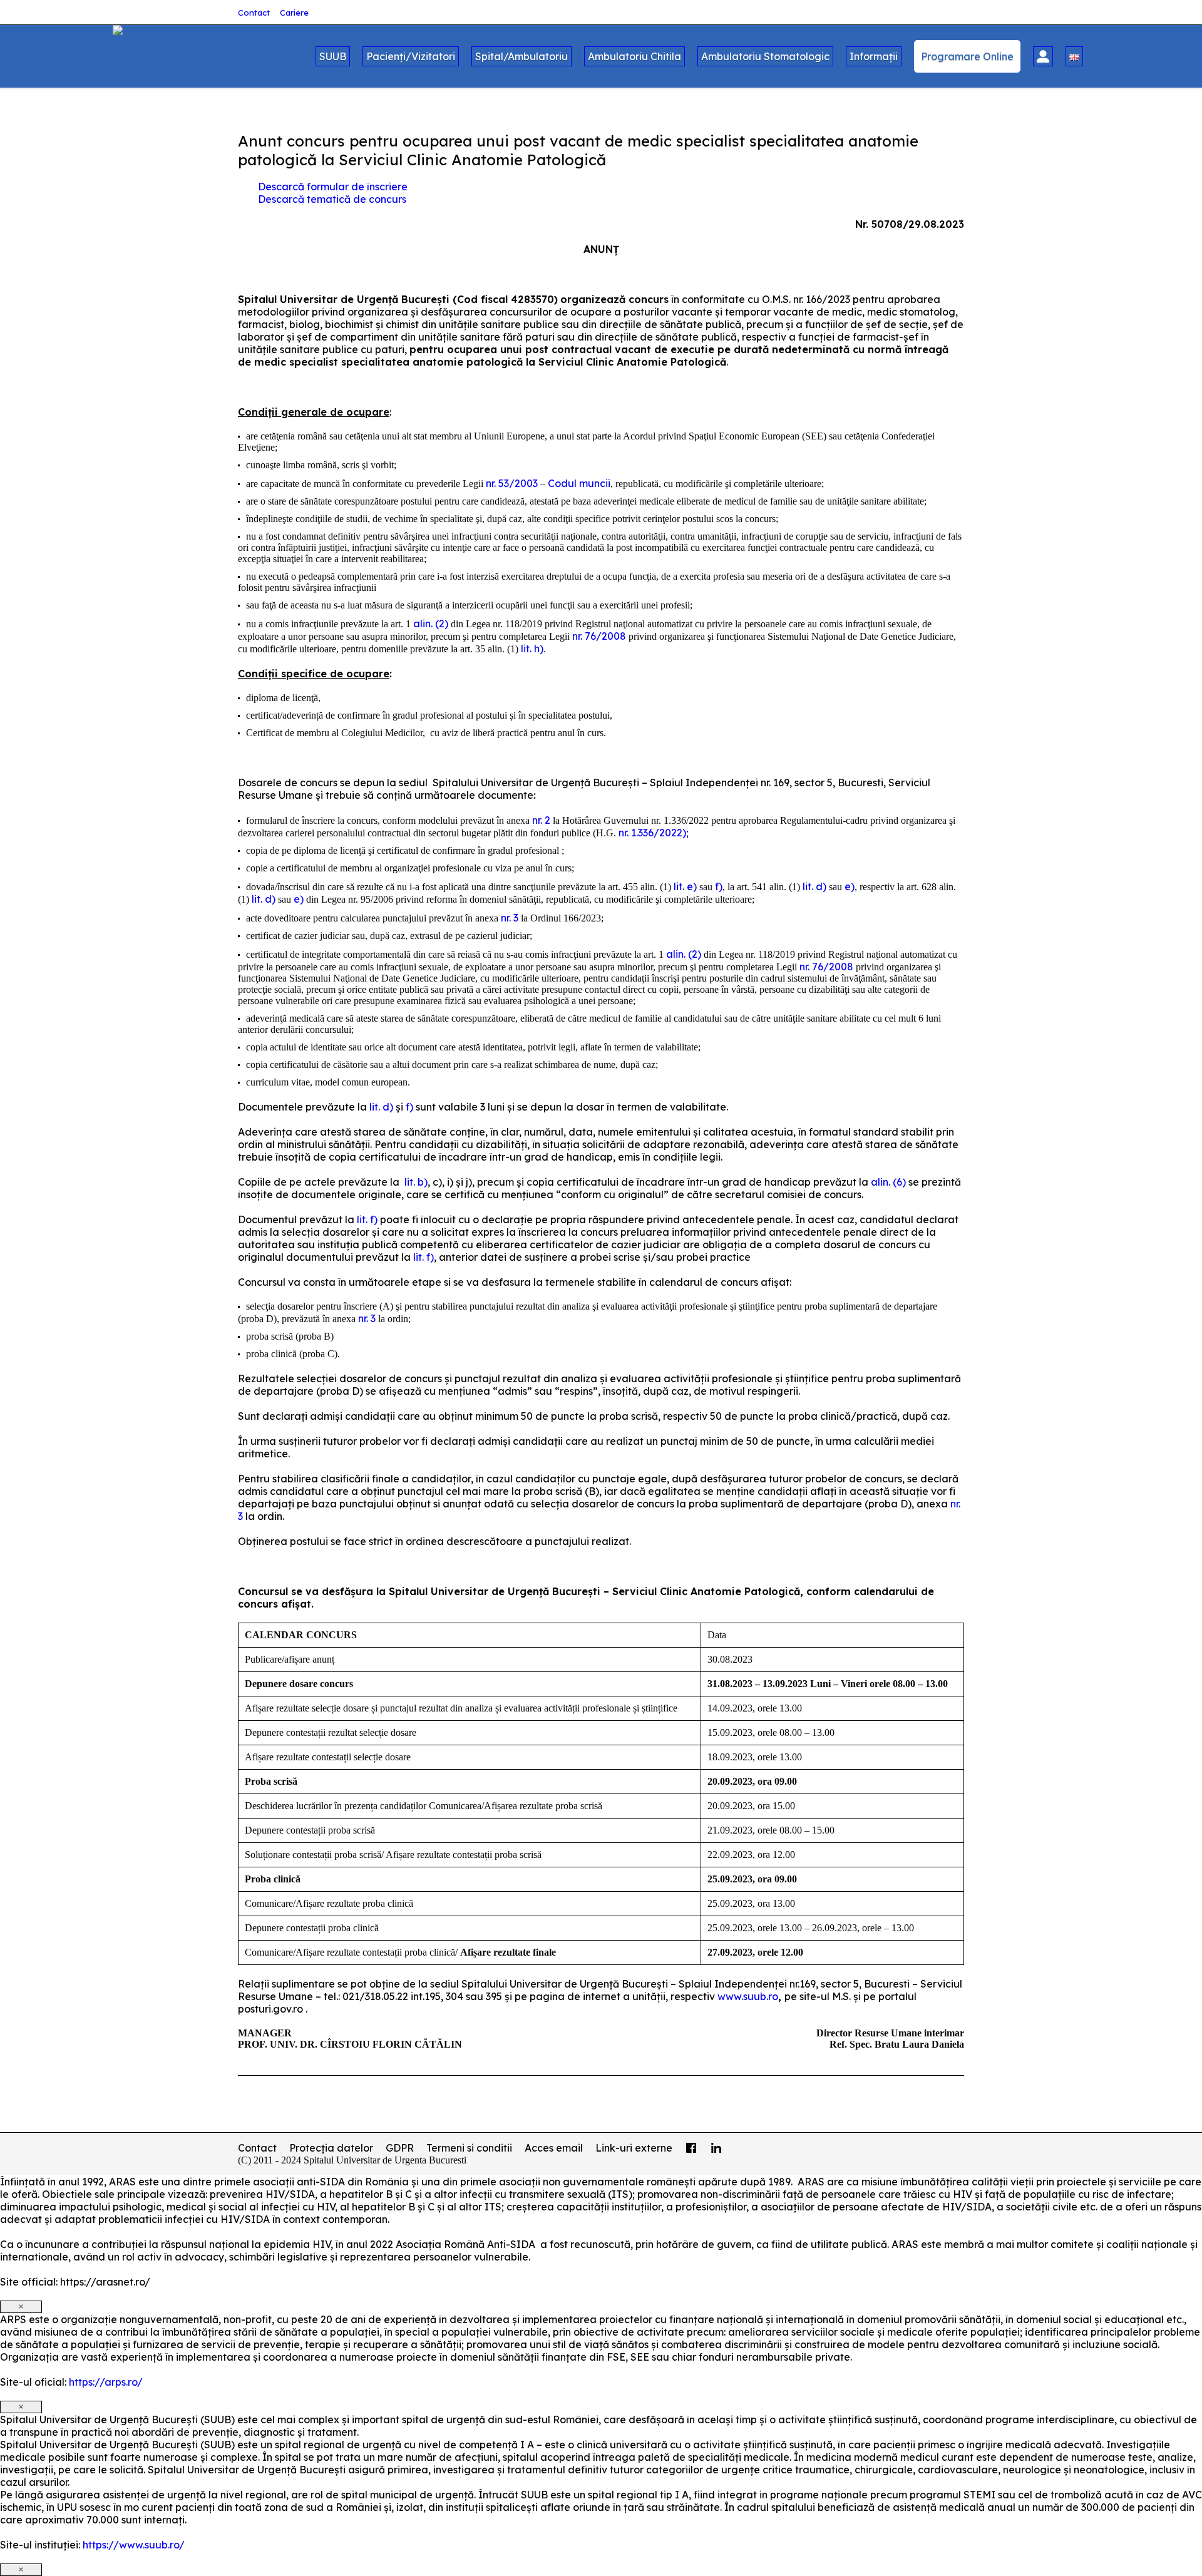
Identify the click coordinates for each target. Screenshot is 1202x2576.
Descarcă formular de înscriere (333, 187)
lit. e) (685, 886)
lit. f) (367, 1219)
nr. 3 (510, 918)
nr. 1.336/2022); (654, 833)
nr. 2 (541, 820)
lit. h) (532, 649)
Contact (254, 13)
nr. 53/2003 (512, 483)
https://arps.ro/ (106, 2382)
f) (719, 886)
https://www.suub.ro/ (134, 2545)
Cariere (294, 13)
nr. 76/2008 (599, 636)
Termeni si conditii (469, 2148)
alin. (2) (431, 623)
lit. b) (416, 1182)
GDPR (400, 2148)
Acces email (554, 2148)
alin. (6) (888, 1182)
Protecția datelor (331, 2148)
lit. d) (814, 886)
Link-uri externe (634, 2148)
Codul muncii (579, 483)
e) (850, 886)
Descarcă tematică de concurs (332, 199)
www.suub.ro (748, 1996)
